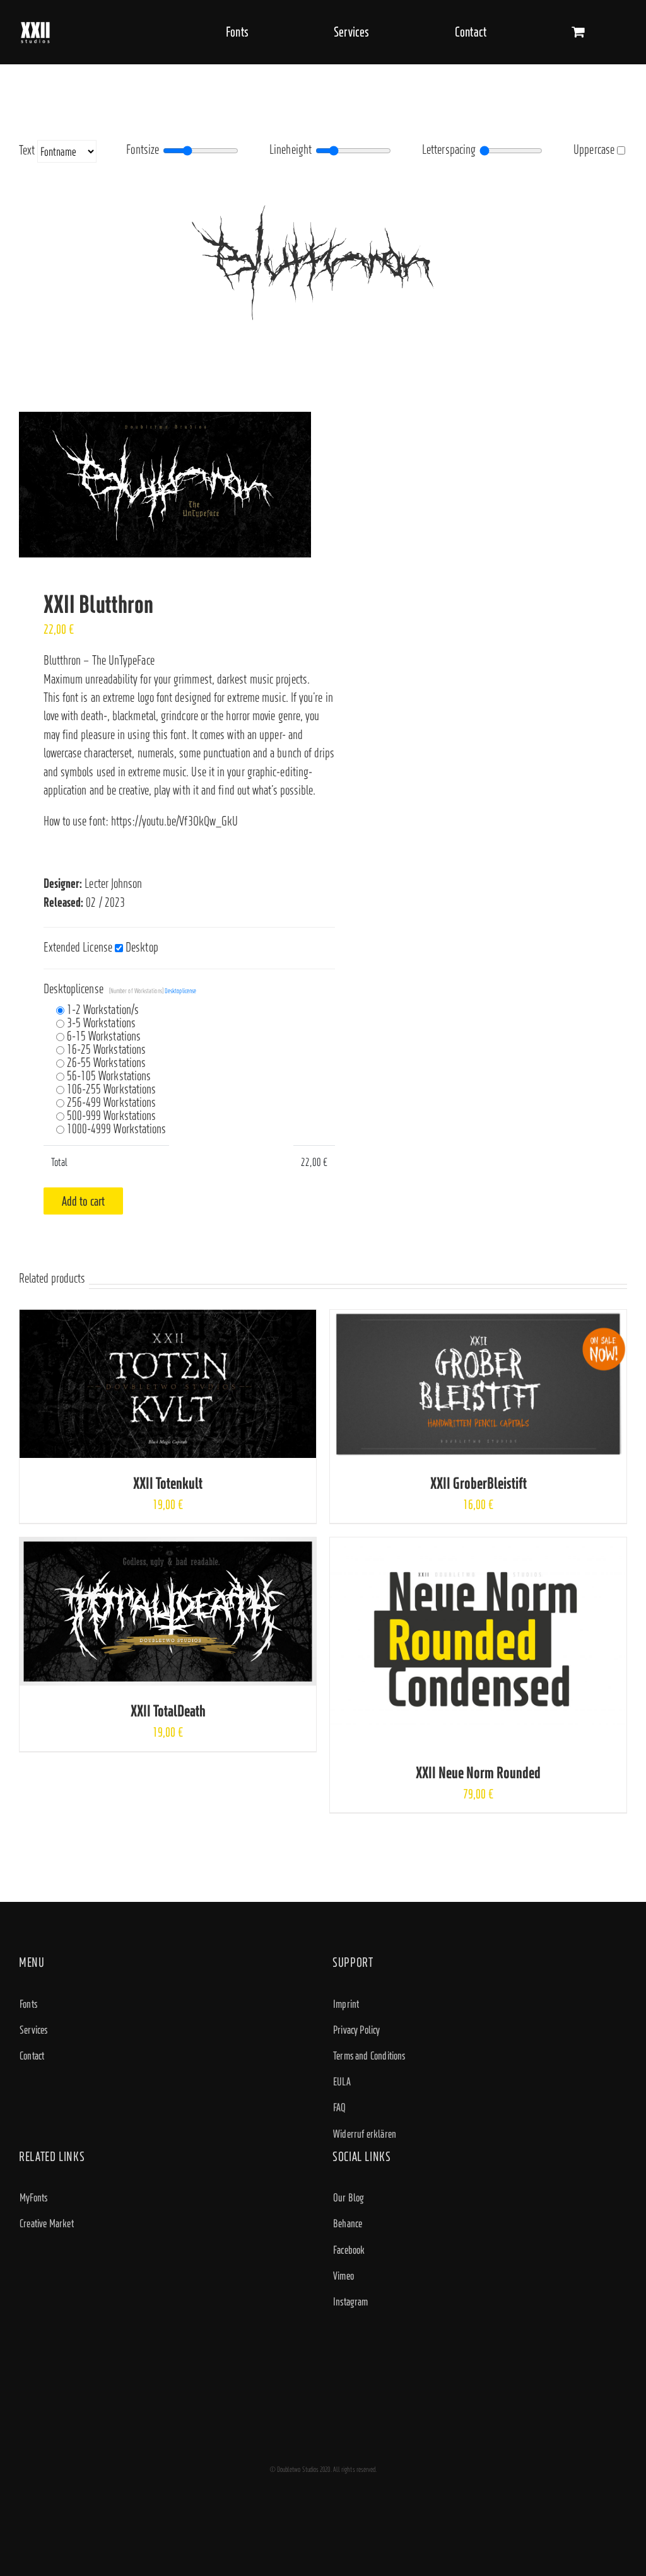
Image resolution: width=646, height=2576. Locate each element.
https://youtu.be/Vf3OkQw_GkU (174, 821)
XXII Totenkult (168, 1483)
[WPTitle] (166, 485)
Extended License (78, 947)
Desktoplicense (120, 989)
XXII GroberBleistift (479, 1483)
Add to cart (84, 1201)
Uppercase (594, 149)
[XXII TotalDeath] (168, 1547)
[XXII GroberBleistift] (478, 1319)
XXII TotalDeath (168, 1711)
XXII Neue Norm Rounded (478, 1772)
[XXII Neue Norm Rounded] (478, 1547)
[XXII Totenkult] (168, 1319)
